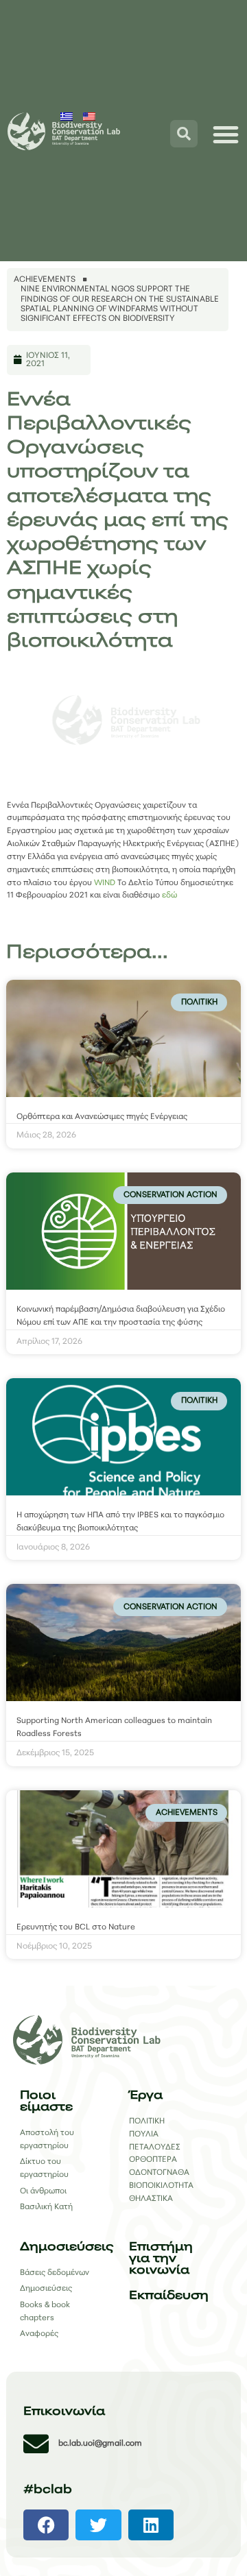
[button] (46, 2525)
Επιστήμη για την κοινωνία (161, 2259)
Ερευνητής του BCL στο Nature (76, 1927)
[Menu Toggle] (226, 134)
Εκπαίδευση (169, 2296)
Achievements (45, 280)
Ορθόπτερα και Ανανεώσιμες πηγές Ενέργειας (102, 1117)
